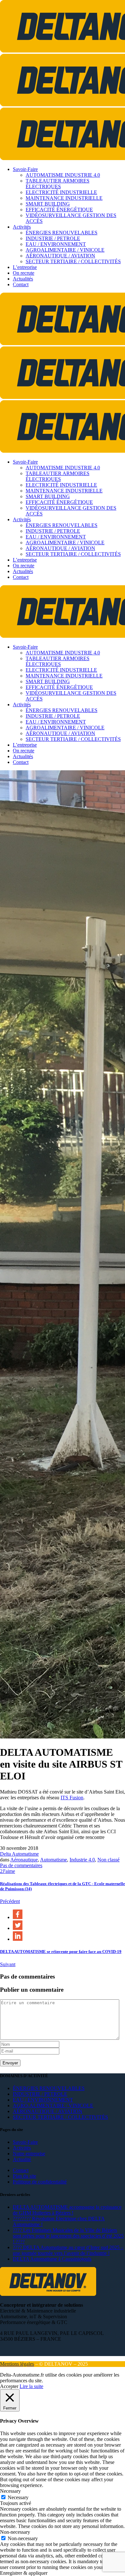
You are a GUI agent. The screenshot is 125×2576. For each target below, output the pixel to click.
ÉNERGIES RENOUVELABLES (49, 2088)
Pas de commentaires (21, 1865)
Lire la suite (31, 2386)
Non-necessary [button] (15, 2532)
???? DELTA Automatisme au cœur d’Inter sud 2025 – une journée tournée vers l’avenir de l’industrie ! (68, 2250)
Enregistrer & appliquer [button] (24, 2573)
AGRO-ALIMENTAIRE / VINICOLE (53, 2106)
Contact (21, 2170)
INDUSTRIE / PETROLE (40, 2094)
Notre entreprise (29, 2154)
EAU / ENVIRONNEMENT (43, 2100)
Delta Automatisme (19, 1854)
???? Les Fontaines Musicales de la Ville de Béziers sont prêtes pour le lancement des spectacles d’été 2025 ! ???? (68, 2236)
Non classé (108, 1860)
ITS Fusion (72, 1798)
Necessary (18, 2497)
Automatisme (54, 1860)
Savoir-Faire (25, 2142)
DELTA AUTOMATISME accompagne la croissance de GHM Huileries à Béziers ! (67, 2210)
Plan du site (25, 2176)
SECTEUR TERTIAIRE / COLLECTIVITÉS (60, 2117)
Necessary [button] (10, 2491)
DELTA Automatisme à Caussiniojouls (52, 2259)
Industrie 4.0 (82, 1860)
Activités (22, 2148)
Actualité (22, 2159)
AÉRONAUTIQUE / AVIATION (48, 2111)
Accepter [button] (9, 2386)
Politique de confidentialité (40, 2182)
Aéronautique (24, 1860)
